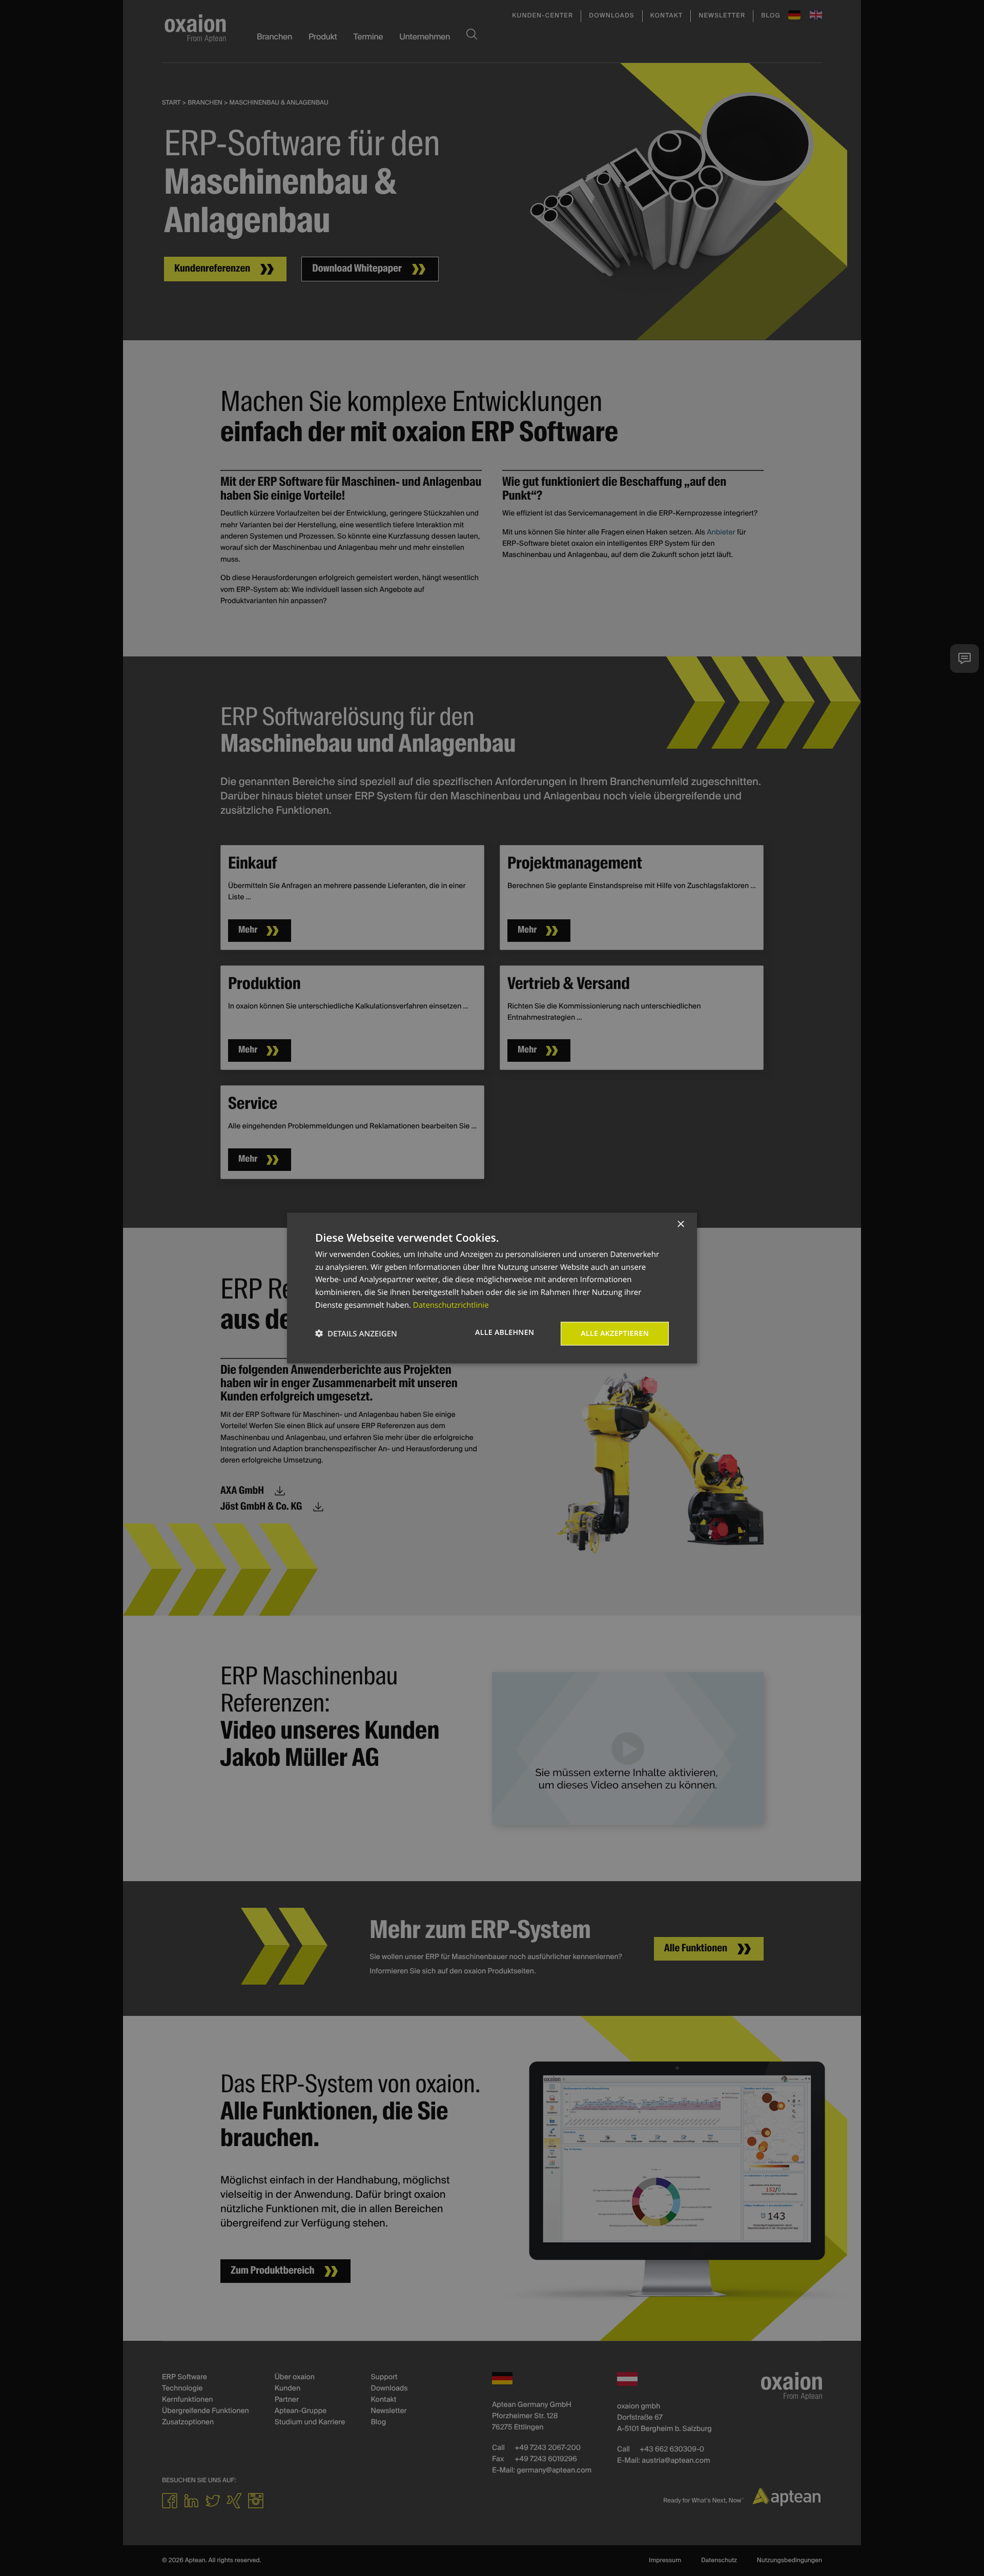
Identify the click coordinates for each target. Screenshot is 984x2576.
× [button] (680, 1224)
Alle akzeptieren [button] (615, 1333)
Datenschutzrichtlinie (451, 1305)
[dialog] (492, 1288)
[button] (356, 1334)
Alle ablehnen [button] (505, 1332)
